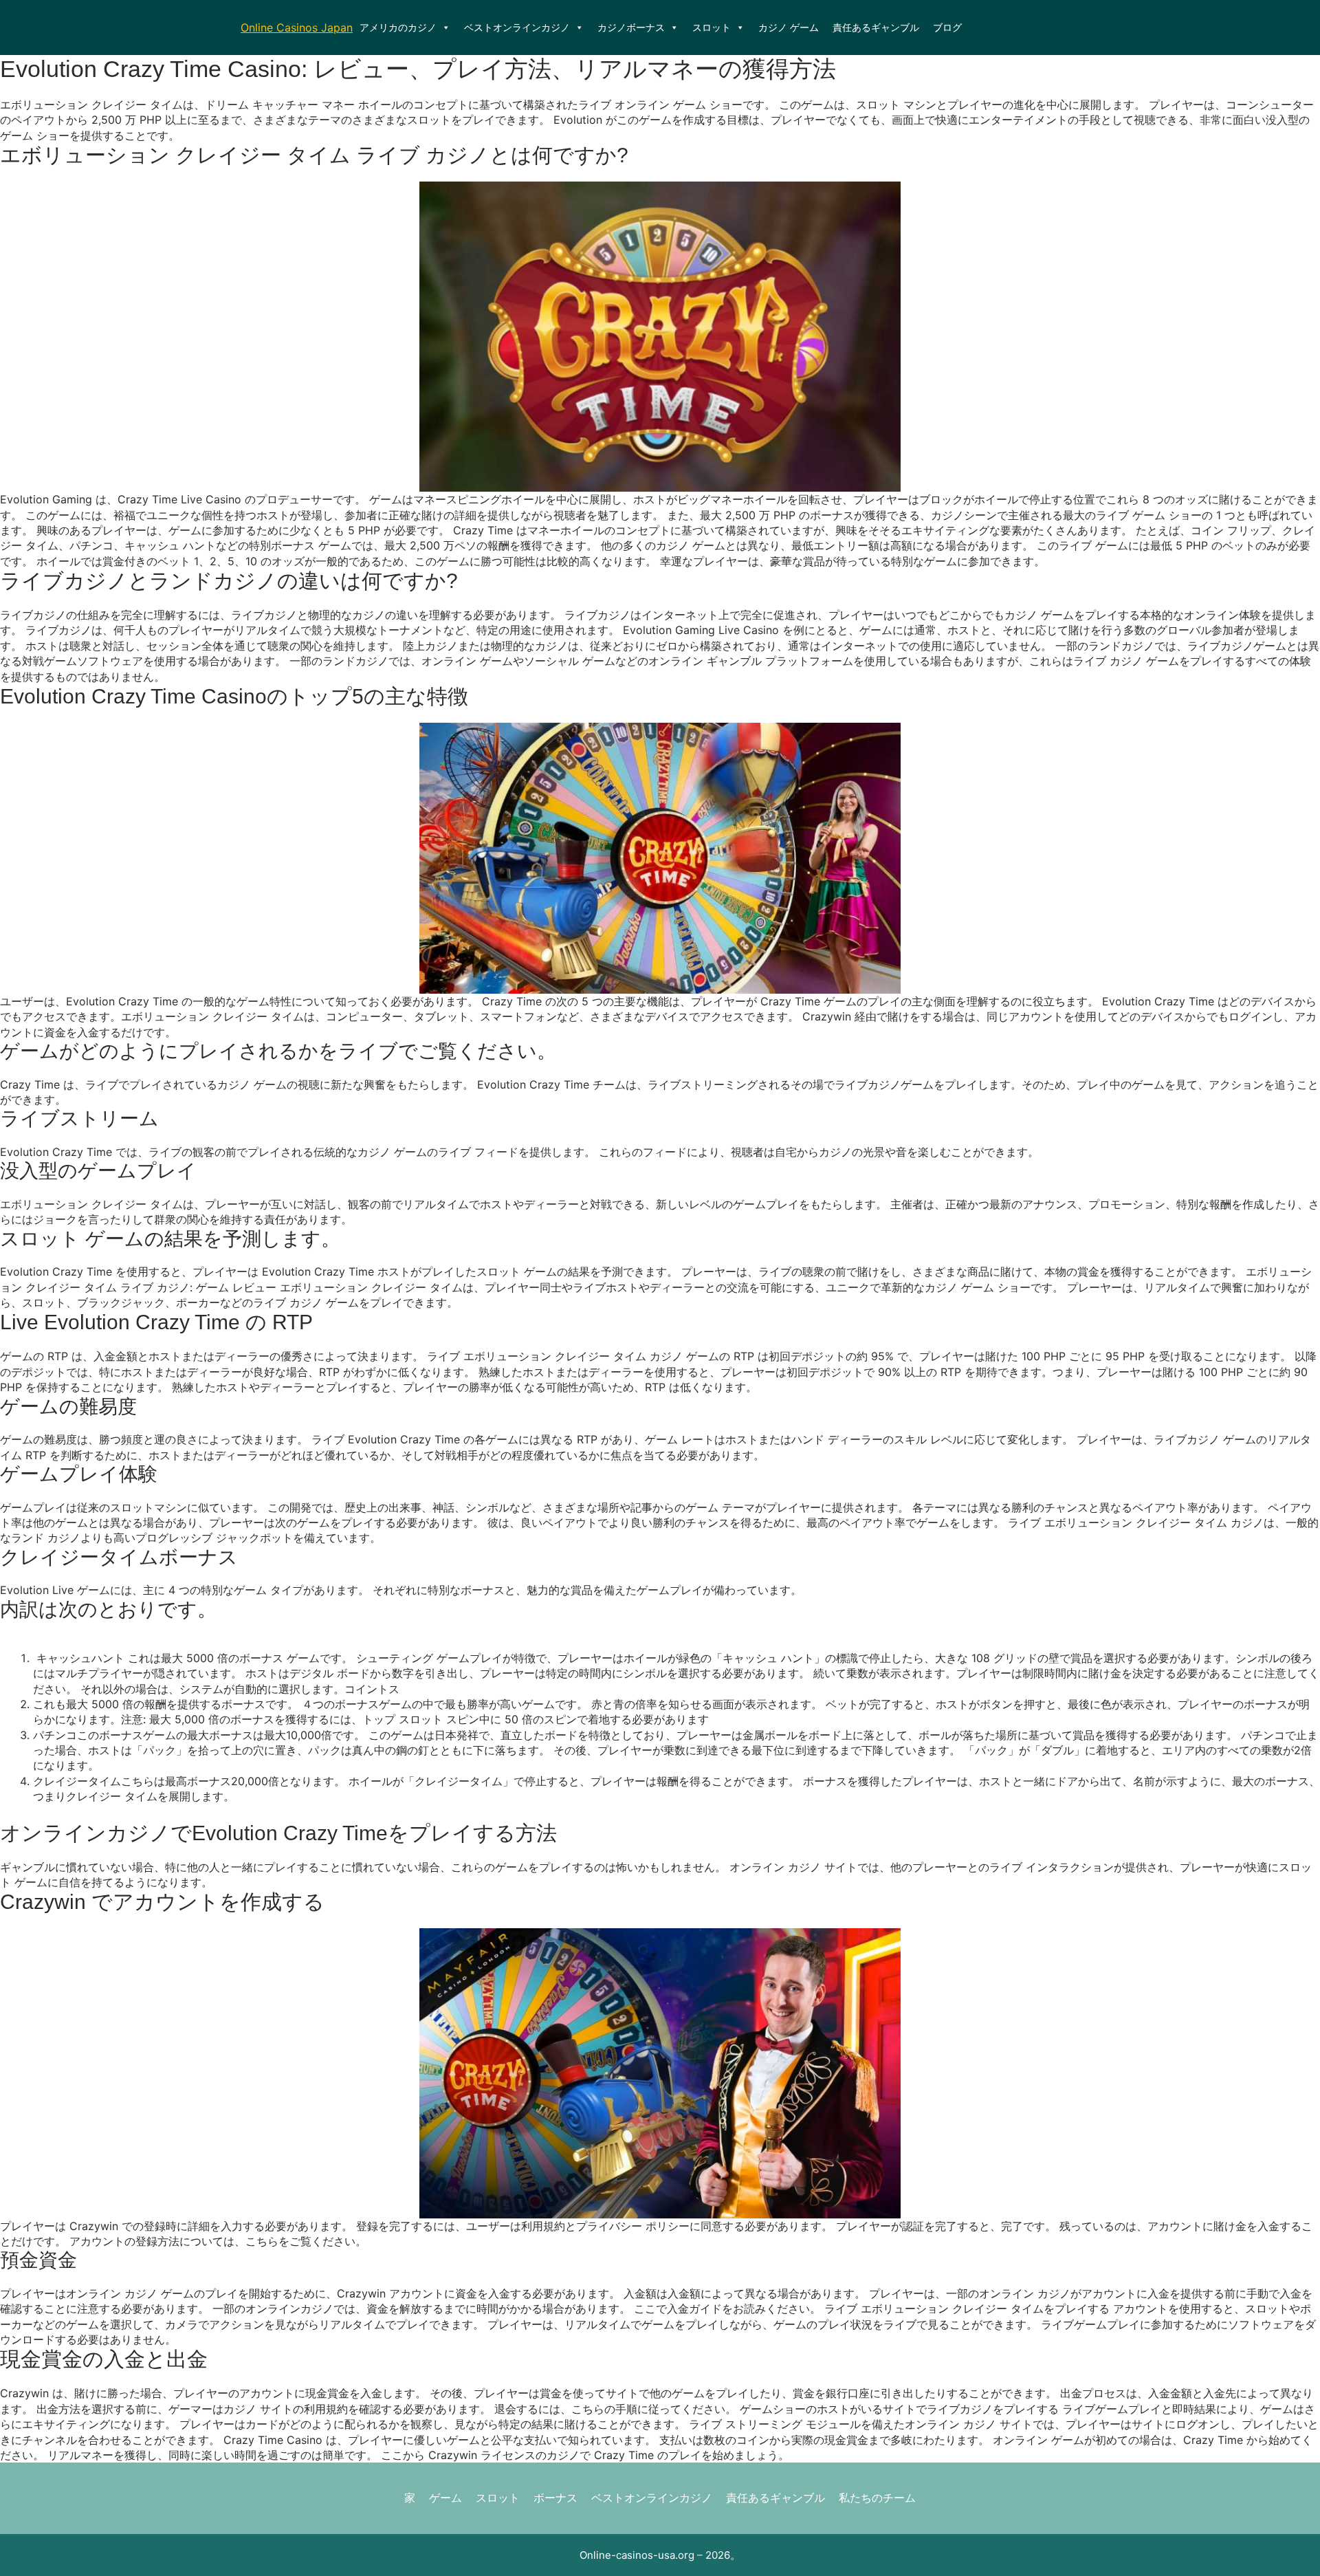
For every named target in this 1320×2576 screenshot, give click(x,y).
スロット (712, 27)
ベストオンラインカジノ (517, 27)
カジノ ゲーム (789, 27)
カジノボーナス (631, 27)
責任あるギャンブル (876, 27)
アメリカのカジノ (398, 27)
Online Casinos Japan (297, 28)
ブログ (947, 27)
